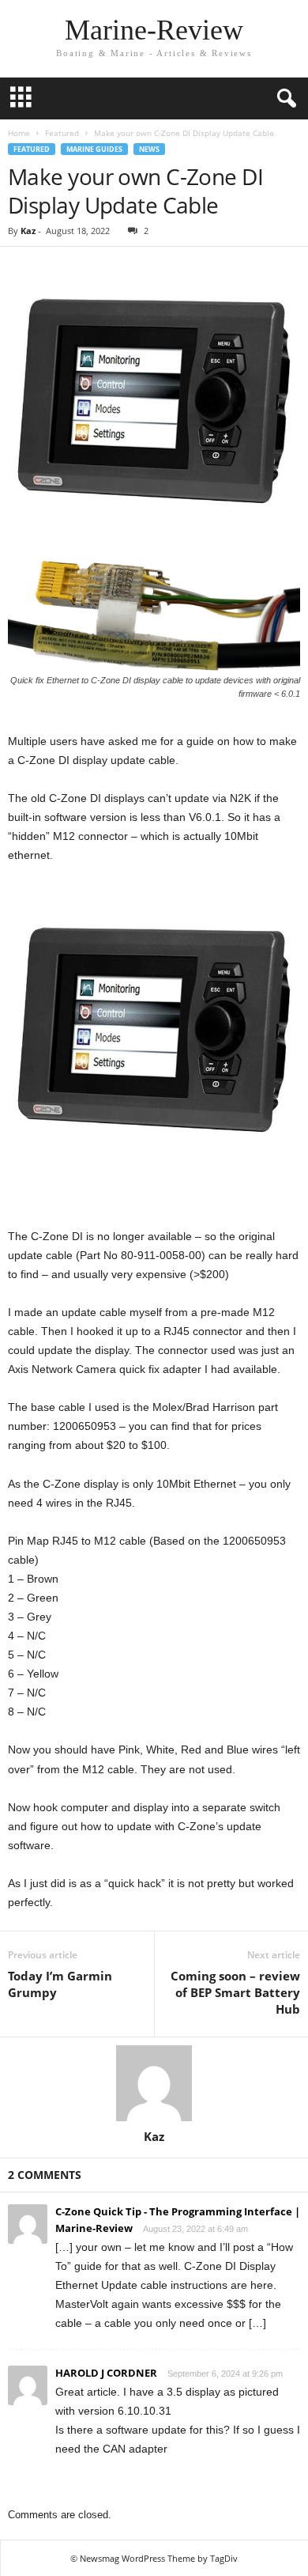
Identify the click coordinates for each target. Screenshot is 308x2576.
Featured (62, 133)
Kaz (28, 231)
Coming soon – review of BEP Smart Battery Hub (235, 1992)
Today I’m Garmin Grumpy (60, 1984)
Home (19, 133)
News (149, 149)
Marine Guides (94, 149)
